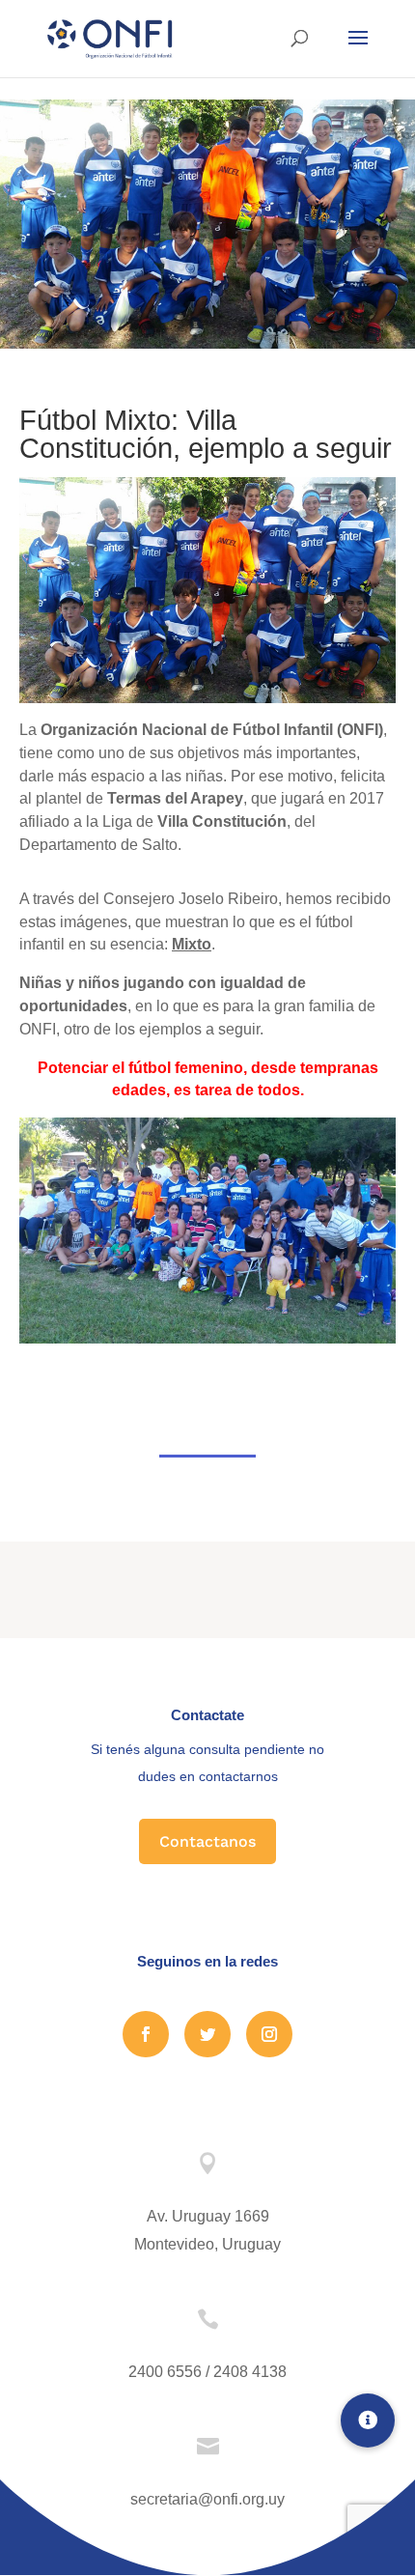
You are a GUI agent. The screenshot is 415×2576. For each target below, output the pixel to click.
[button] (368, 2420)
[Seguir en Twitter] (207, 2034)
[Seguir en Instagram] (269, 2034)
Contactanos (207, 1841)
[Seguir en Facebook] (146, 2034)
